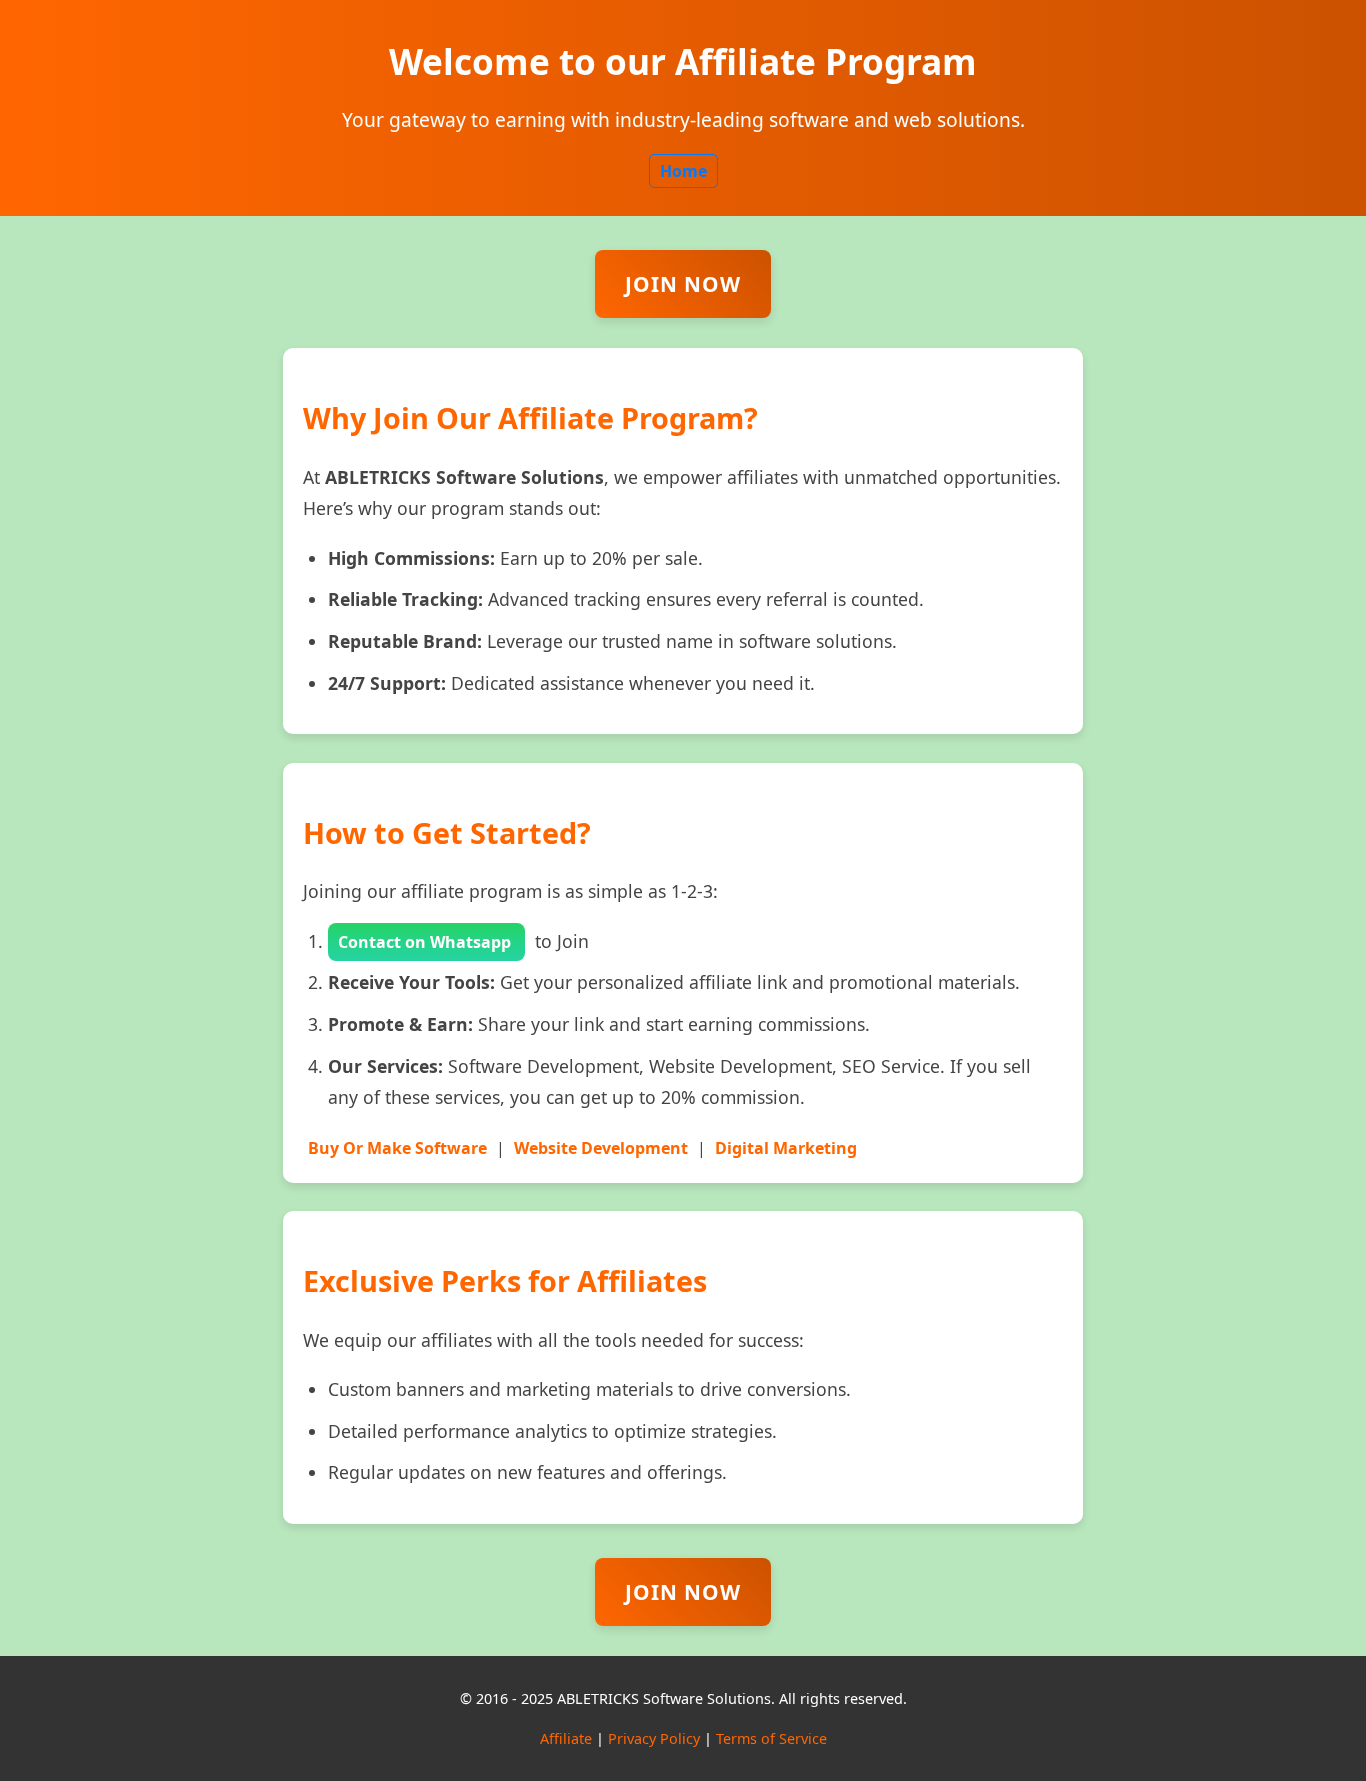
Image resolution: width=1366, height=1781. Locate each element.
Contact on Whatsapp (426, 942)
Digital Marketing (786, 1148)
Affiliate (566, 1738)
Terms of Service (771, 1738)
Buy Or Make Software (397, 1148)
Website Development (601, 1148)
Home (683, 171)
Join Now (683, 284)
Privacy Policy (654, 1738)
